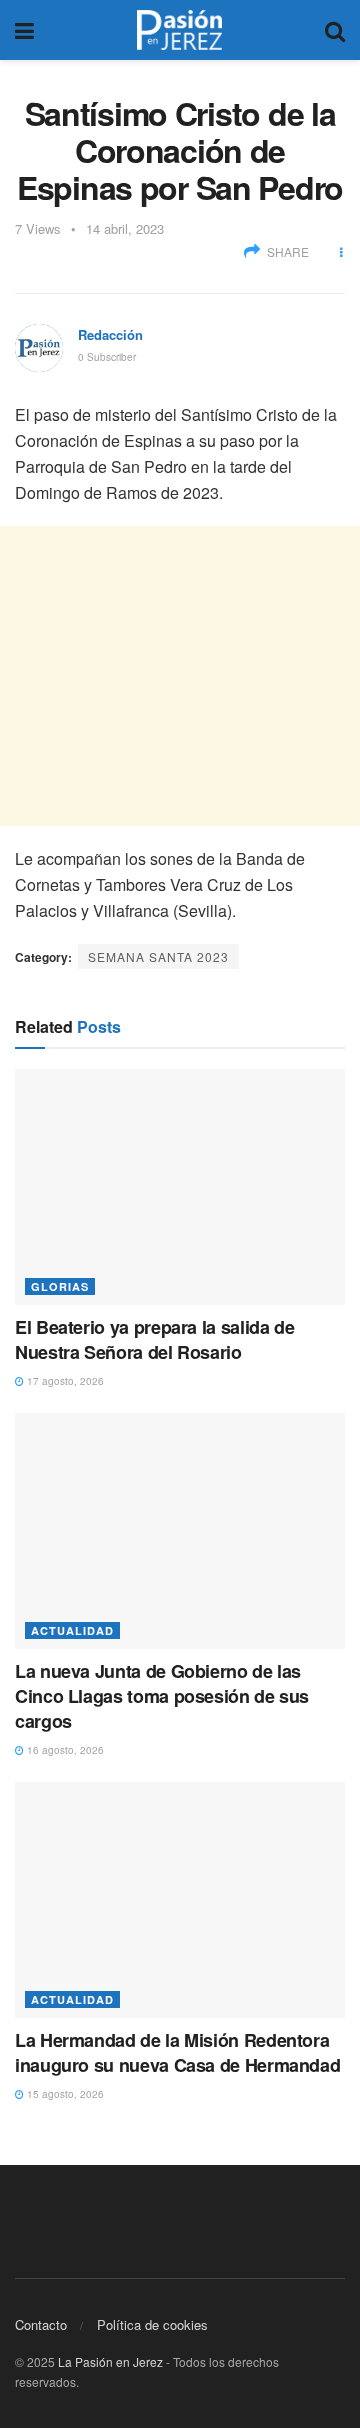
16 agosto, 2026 (64, 1750)
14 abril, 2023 (125, 228)
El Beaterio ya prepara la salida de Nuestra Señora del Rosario (154, 1339)
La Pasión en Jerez (110, 2361)
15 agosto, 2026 (64, 2094)
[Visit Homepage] (180, 30)
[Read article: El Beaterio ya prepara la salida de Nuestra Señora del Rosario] (180, 1187)
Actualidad (72, 1630)
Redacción (110, 334)
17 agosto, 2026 (64, 1381)
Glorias (60, 1286)
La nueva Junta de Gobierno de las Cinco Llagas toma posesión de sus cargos (162, 1696)
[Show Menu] (24, 30)
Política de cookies (152, 2324)
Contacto (41, 2324)
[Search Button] (335, 30)
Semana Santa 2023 (158, 956)
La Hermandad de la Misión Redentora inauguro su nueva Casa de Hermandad (177, 2052)
